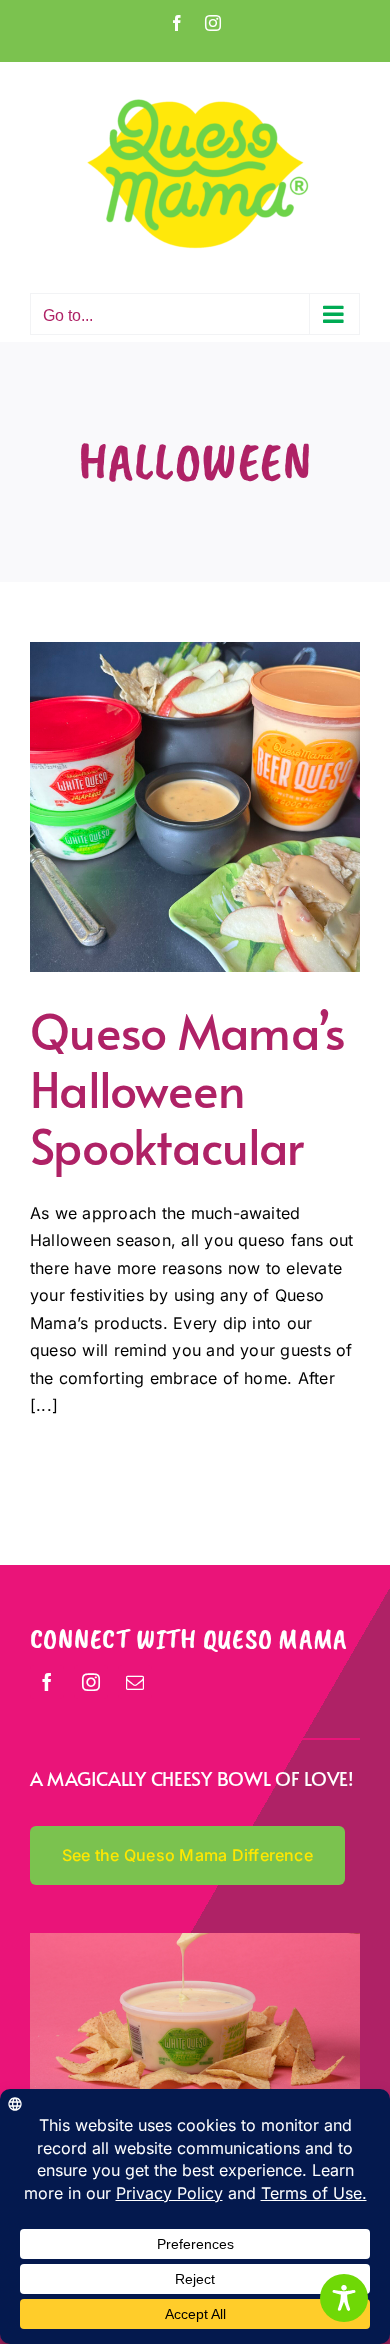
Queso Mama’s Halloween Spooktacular (187, 1087)
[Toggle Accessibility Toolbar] (344, 2298)
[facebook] (47, 1682)
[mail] (135, 1682)
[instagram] (91, 1682)
